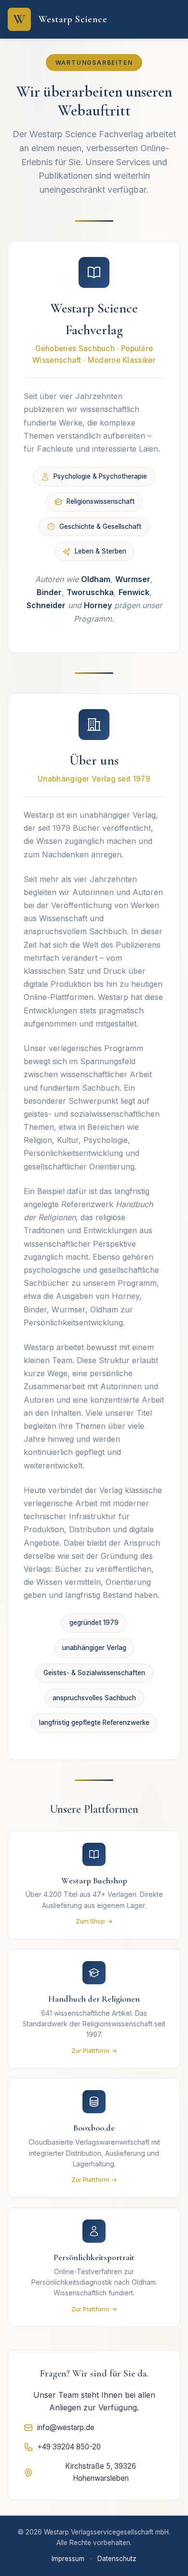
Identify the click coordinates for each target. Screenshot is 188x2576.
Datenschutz (117, 2559)
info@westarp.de (66, 2427)
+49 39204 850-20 (69, 2447)
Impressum (68, 2559)
